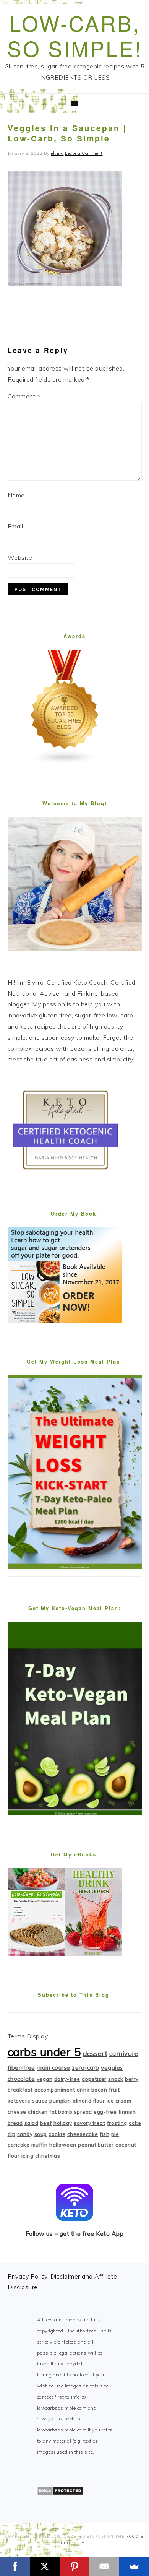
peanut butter (96, 2145)
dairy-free (67, 2079)
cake (135, 2123)
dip (12, 2134)
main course (53, 2068)
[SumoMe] (134, 2566)
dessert (95, 2053)
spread (83, 2112)
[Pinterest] (74, 2566)
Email (15, 526)
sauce (40, 2101)
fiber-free (21, 2068)
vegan (45, 2079)
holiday (63, 2123)
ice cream (119, 2101)
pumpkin (60, 2101)
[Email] (104, 2566)
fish (104, 2134)
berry (132, 2079)
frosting (117, 2123)
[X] (45, 2566)
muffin (40, 2145)
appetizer (94, 2079)
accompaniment (55, 2090)
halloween (63, 2145)
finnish (127, 2112)
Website (20, 557)
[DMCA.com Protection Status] (60, 2493)
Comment (24, 396)
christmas (48, 2156)
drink (83, 2090)
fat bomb (61, 2112)
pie (115, 2134)
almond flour (89, 2101)
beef (46, 2123)
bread (15, 2123)
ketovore (19, 2101)
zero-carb (86, 2068)
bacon (99, 2090)
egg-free (105, 2112)
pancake (19, 2145)
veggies (112, 2068)
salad (32, 2123)
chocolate (21, 2079)
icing (28, 2156)
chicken (38, 2112)
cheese (17, 2112)
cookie (57, 2134)
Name (16, 495)
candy (25, 2134)
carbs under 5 (45, 2052)
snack (116, 2079)
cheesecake (83, 2134)
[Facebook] (15, 2566)
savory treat (89, 2123)
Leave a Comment (84, 153)
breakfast (20, 2090)
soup (41, 2134)
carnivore (124, 2053)
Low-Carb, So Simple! (75, 35)
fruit (114, 2090)
